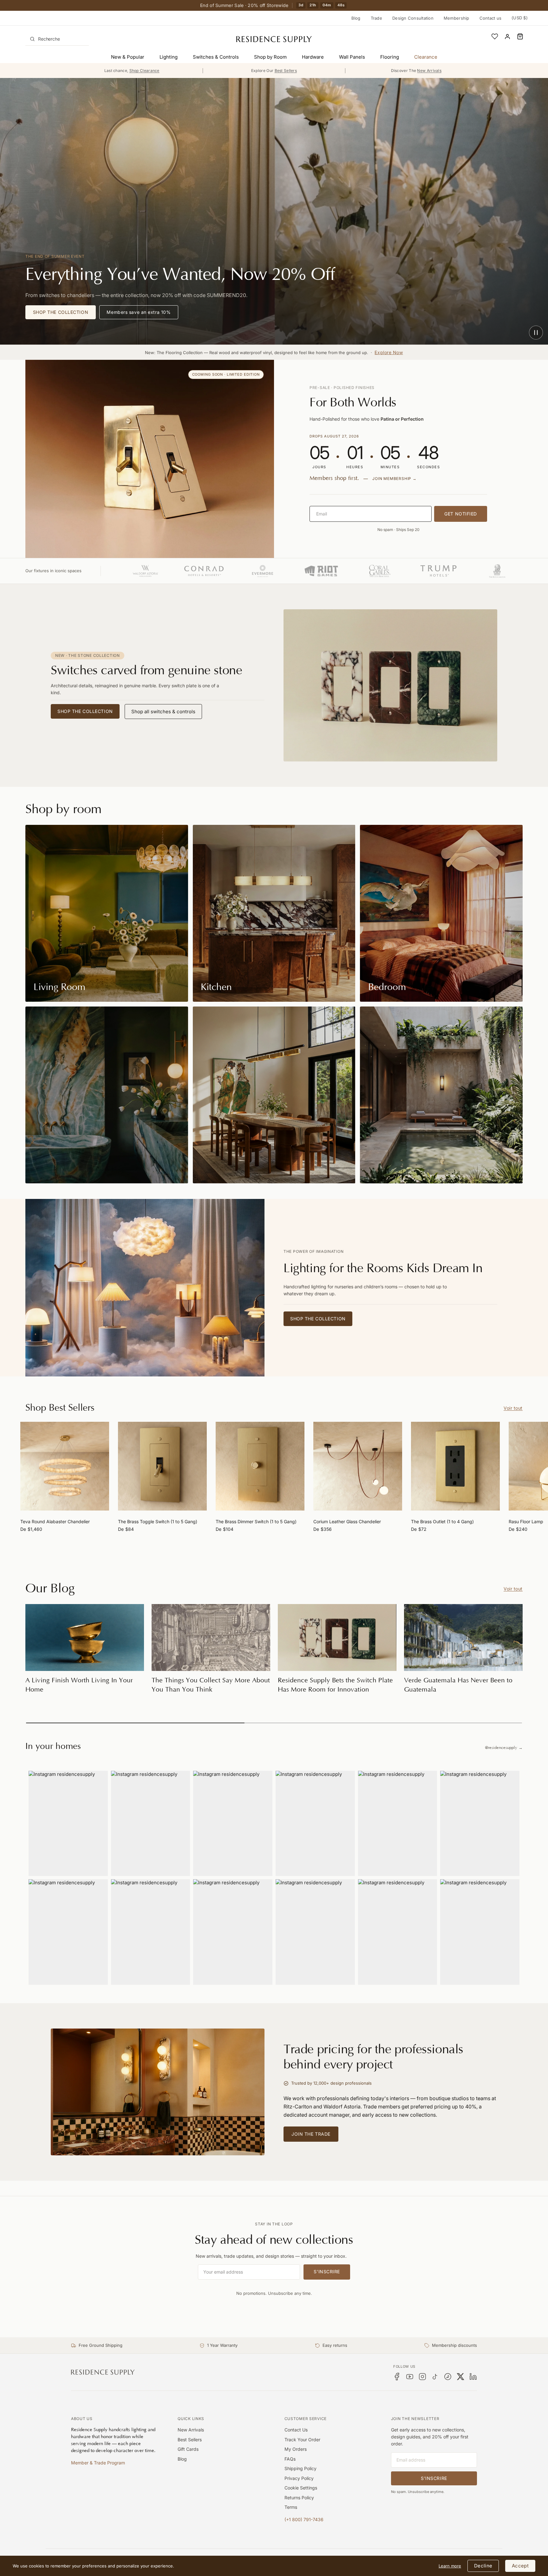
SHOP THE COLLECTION (61, 312)
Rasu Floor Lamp (526, 1521)
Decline (483, 2566)
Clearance (426, 57)
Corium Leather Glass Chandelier (347, 1521)
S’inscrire (327, 2272)
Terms (291, 2507)
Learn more (450, 2566)
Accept (520, 2566)
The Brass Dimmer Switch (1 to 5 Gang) (256, 1521)
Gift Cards (188, 2449)
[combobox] (57, 39)
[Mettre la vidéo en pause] (536, 333)
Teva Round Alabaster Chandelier (55, 1521)
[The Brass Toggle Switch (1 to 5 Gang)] (162, 1466)
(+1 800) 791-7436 (304, 2519)
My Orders (296, 2449)
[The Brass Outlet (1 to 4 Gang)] (455, 1466)
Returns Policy (299, 2498)
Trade (376, 18)
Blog (356, 18)
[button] (520, 36)
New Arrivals (191, 2430)
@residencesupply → (504, 1748)
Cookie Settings (301, 2488)
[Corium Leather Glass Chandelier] (358, 1466)
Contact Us (296, 2430)
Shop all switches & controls (163, 712)
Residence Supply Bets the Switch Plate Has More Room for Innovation (335, 1685)
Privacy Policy (299, 2478)
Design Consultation (413, 18)
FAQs (290, 2459)
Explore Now (389, 352)
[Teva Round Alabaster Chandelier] (65, 1466)
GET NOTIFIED (461, 514)
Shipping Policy (300, 2468)
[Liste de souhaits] (495, 36)
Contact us (491, 18)
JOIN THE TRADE (311, 2134)
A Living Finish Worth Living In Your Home (79, 1685)
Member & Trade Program (98, 2463)
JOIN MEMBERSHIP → (395, 479)
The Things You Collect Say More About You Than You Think (211, 1685)
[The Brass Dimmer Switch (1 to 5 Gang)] (260, 1466)
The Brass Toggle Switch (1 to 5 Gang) (158, 1521)
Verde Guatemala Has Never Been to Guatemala (458, 1685)
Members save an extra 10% (139, 312)
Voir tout (513, 1408)
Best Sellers (190, 2440)
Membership (457, 18)
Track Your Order (302, 2440)
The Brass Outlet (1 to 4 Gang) (442, 1521)
